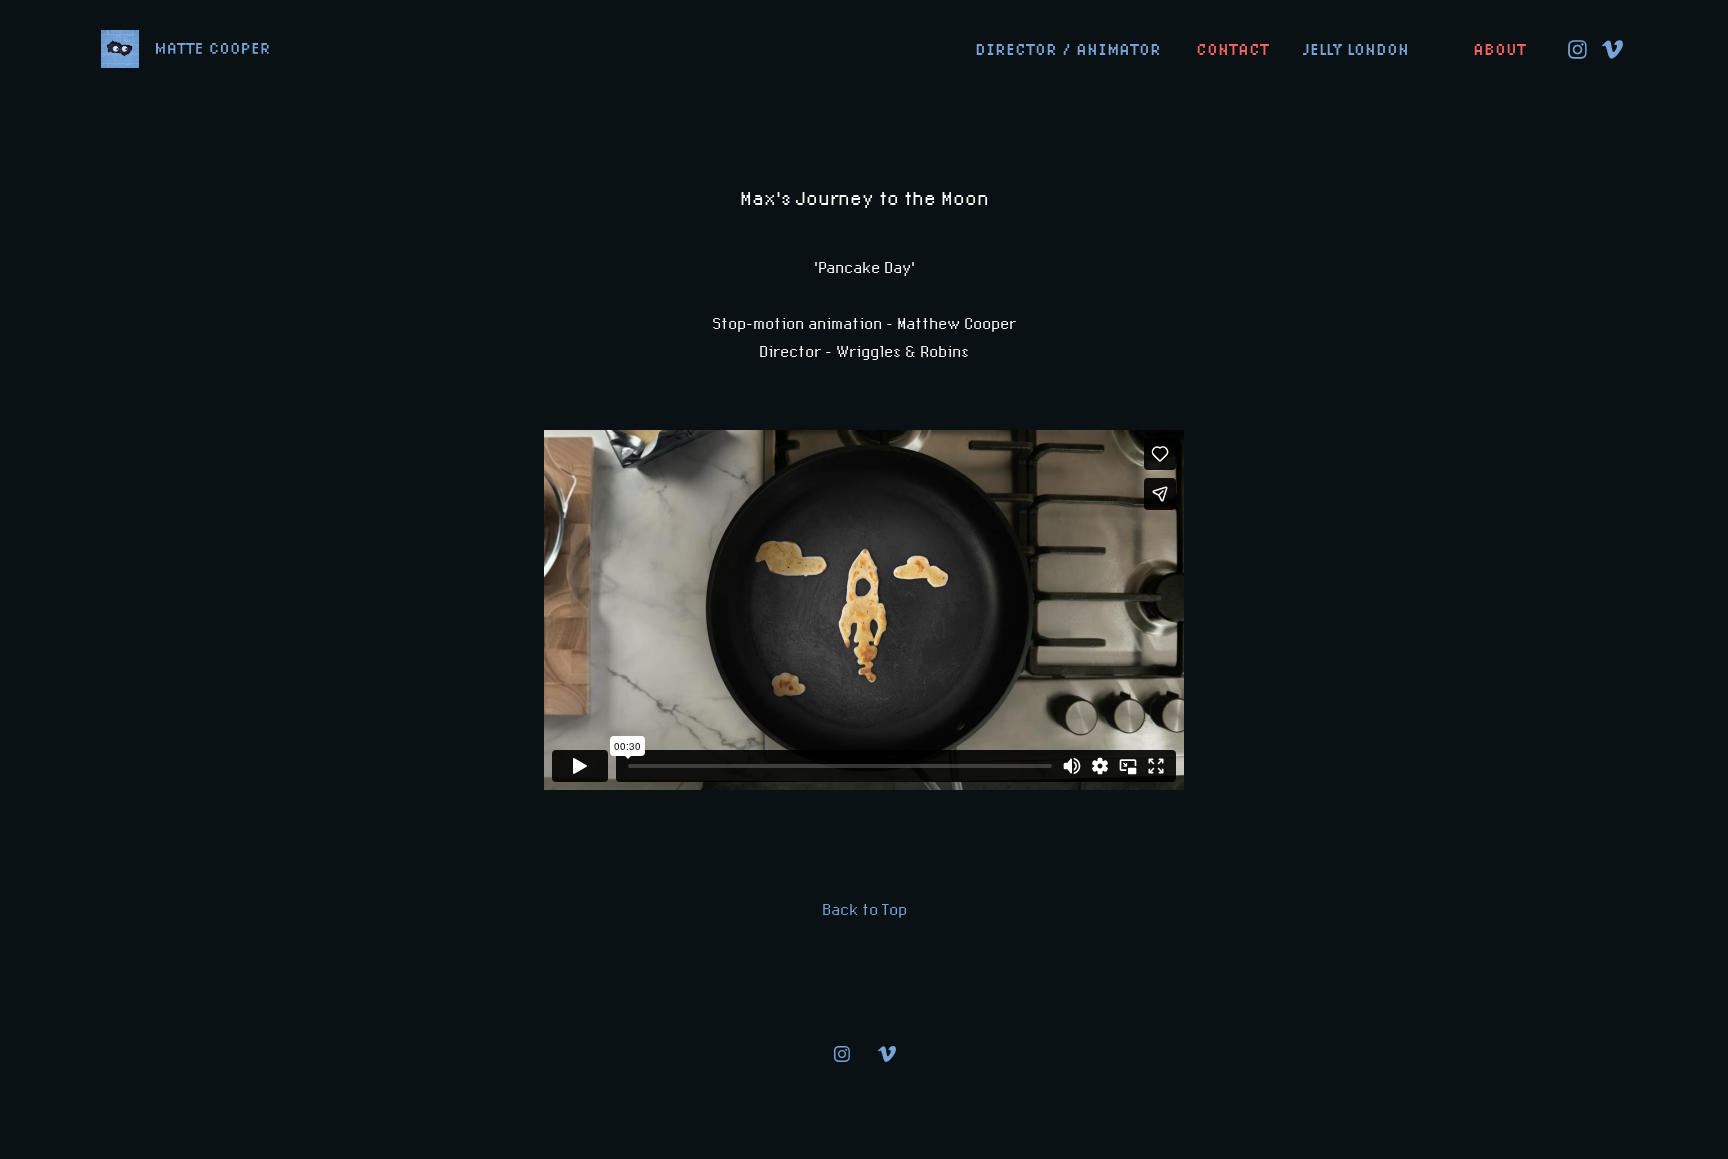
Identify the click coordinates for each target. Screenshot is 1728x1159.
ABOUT (1499, 49)
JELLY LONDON (1356, 49)
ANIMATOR (1118, 49)
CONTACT (1232, 49)
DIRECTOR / (1023, 49)
